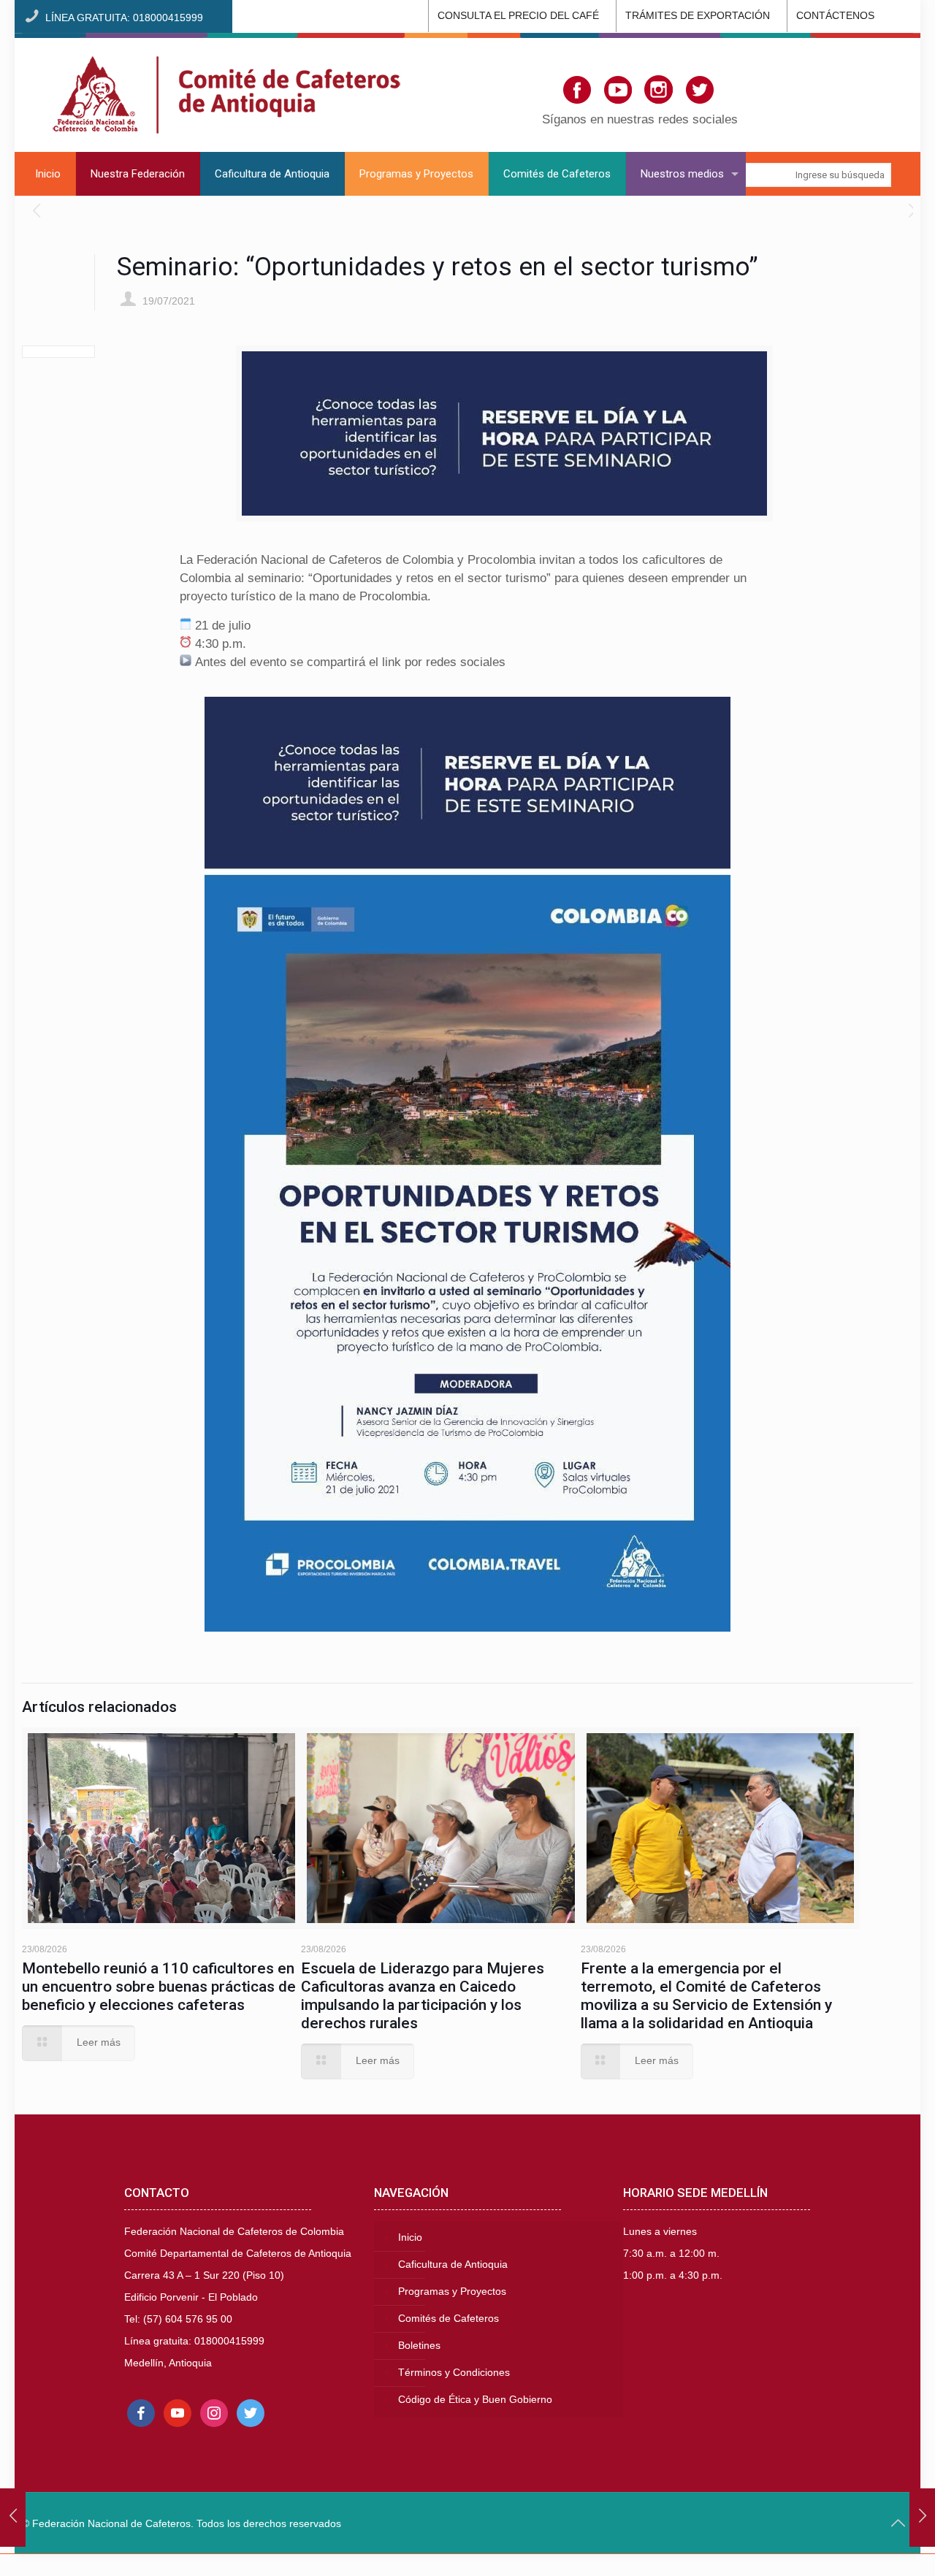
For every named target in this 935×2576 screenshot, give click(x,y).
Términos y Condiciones (454, 2373)
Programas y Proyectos (452, 2292)
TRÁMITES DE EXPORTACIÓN (698, 16)
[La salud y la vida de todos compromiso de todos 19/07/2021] (13, 2518)
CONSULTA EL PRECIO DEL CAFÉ (518, 16)
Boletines (419, 2346)
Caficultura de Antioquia (453, 2264)
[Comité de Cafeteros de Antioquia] (226, 92)
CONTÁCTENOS (835, 16)
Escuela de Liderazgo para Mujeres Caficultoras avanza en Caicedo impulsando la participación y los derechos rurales (423, 1996)
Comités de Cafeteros (449, 2319)
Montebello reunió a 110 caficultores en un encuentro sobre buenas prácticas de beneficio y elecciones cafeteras (159, 1987)
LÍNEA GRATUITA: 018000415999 (124, 18)
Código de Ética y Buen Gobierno (475, 2400)
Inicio (410, 2237)
